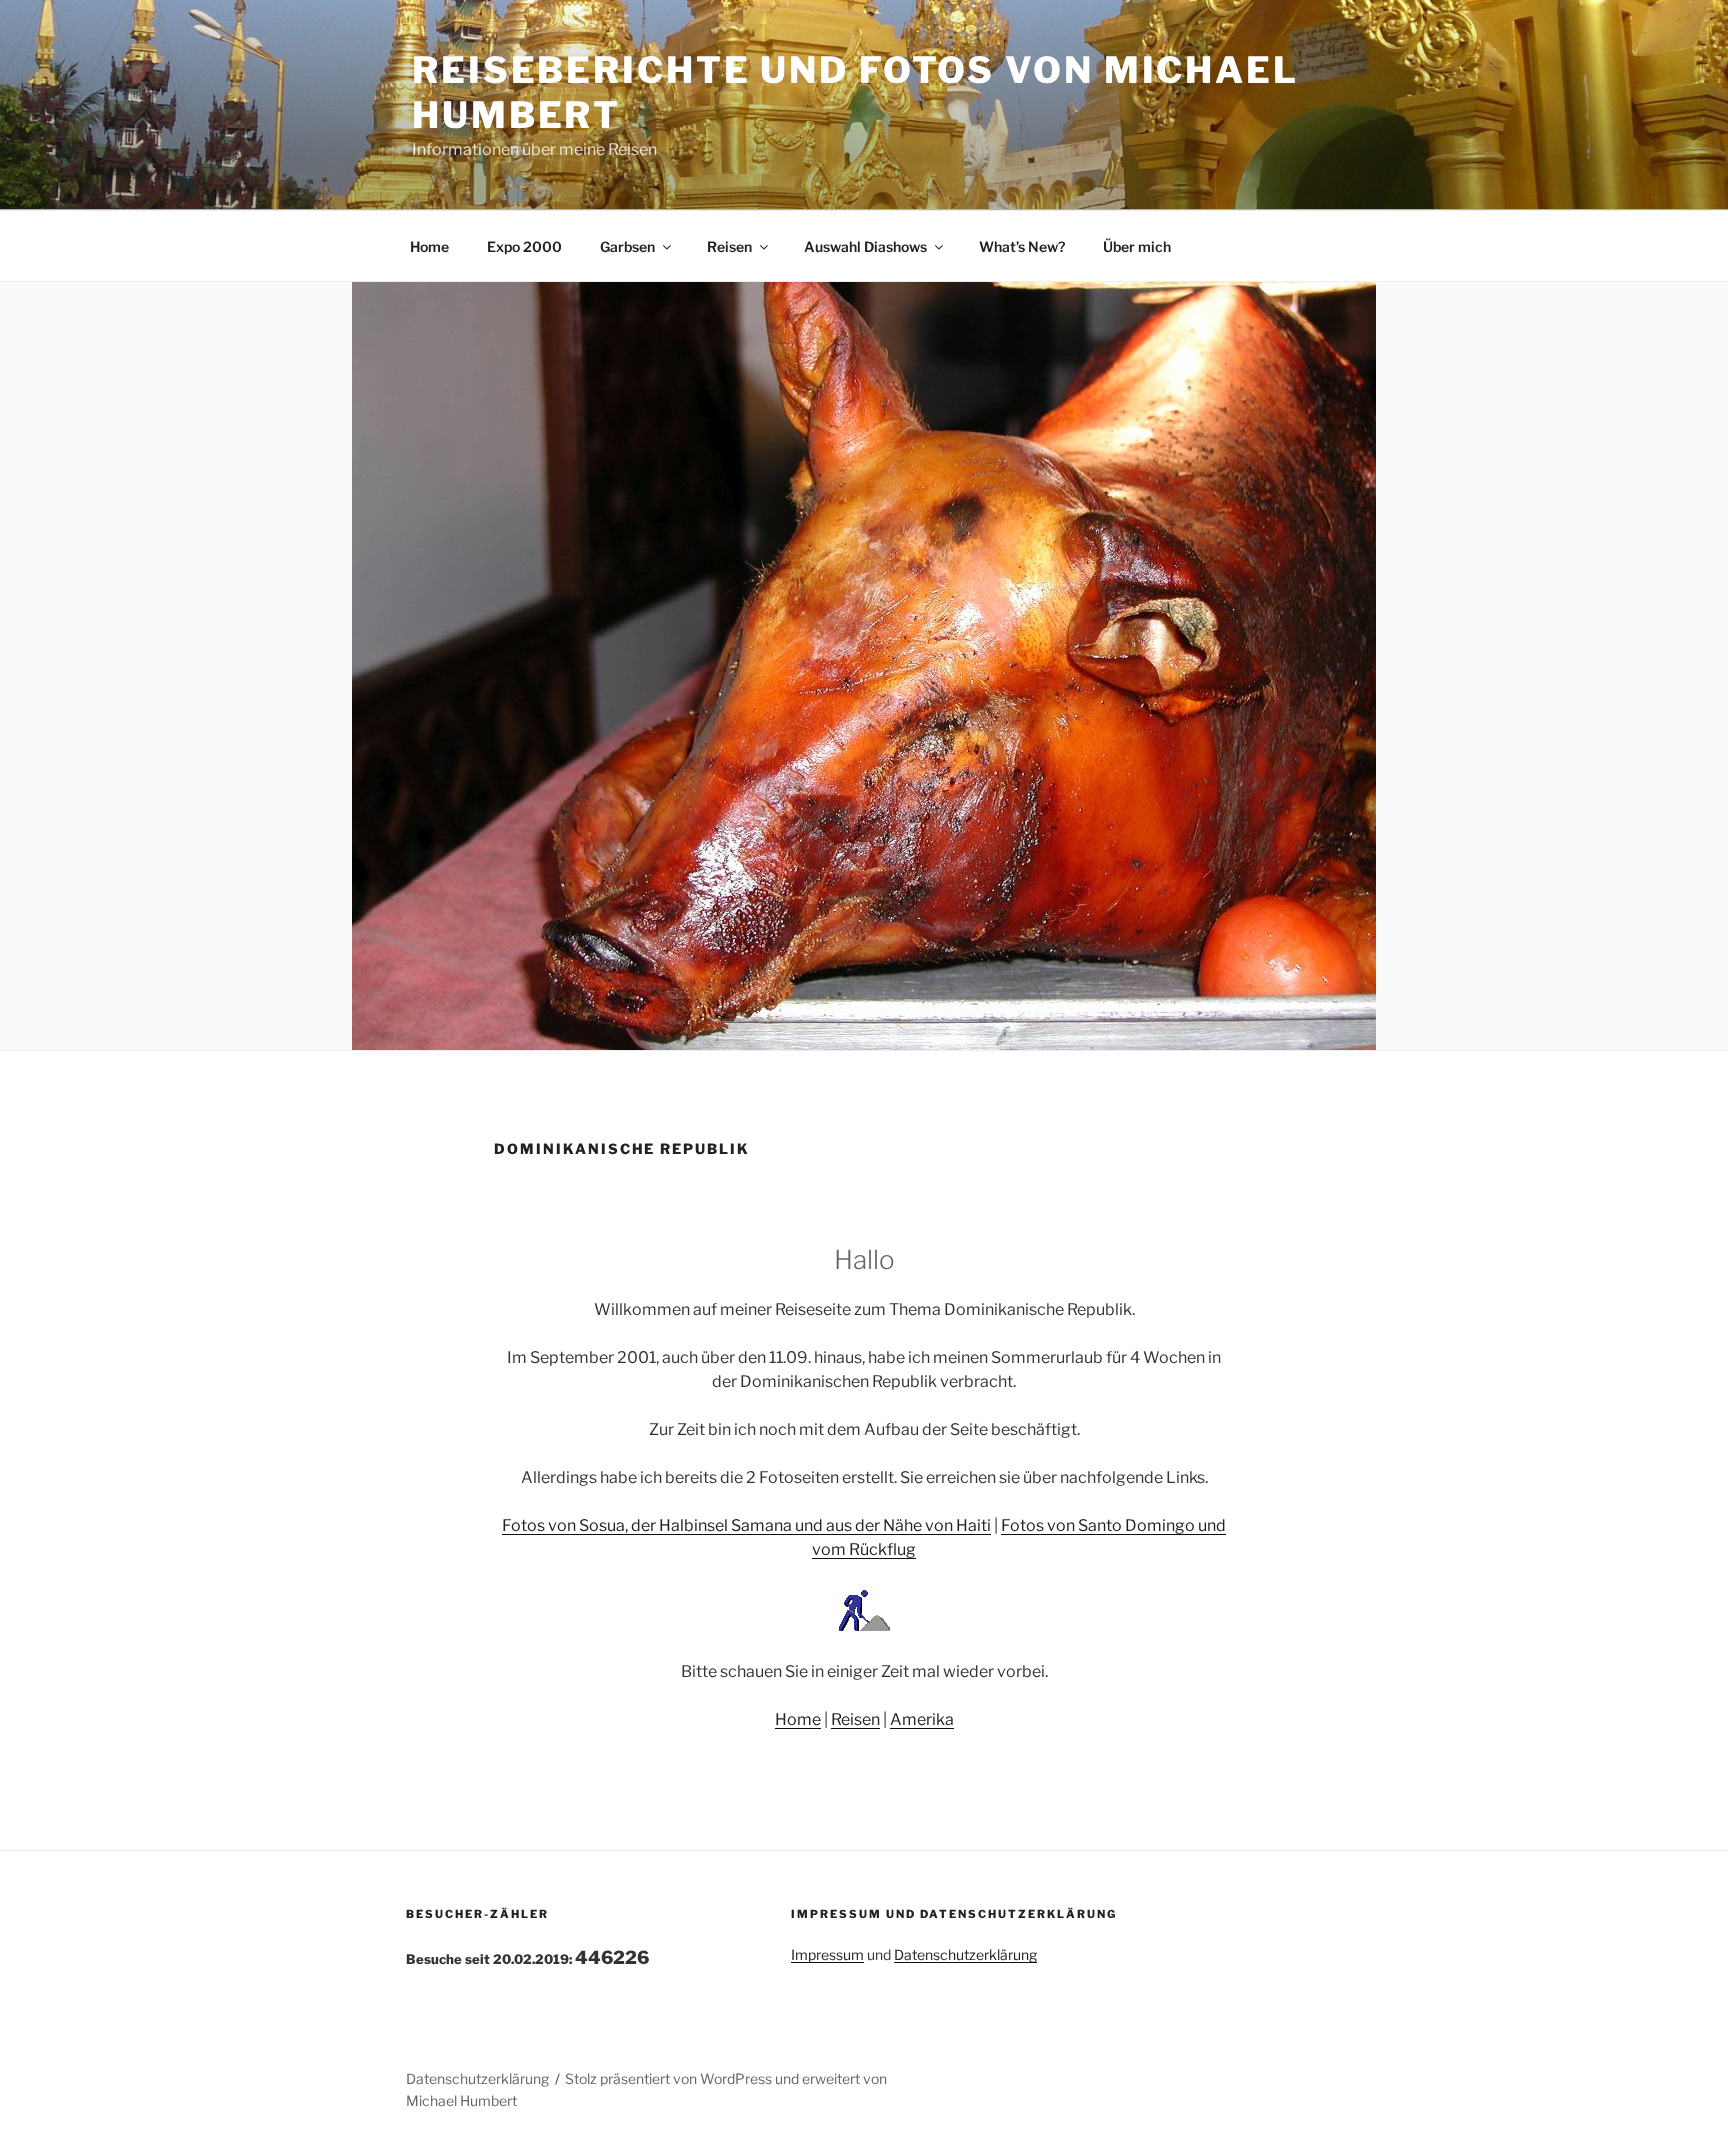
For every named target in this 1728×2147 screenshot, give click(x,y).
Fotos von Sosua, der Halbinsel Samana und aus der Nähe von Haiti (746, 1525)
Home (429, 246)
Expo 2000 (524, 246)
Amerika (922, 1719)
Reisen (729, 246)
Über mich (1137, 246)
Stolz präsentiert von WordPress (670, 2078)
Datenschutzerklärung (965, 1954)
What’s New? (1022, 246)
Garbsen (627, 246)
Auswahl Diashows (865, 246)
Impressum (827, 1954)
